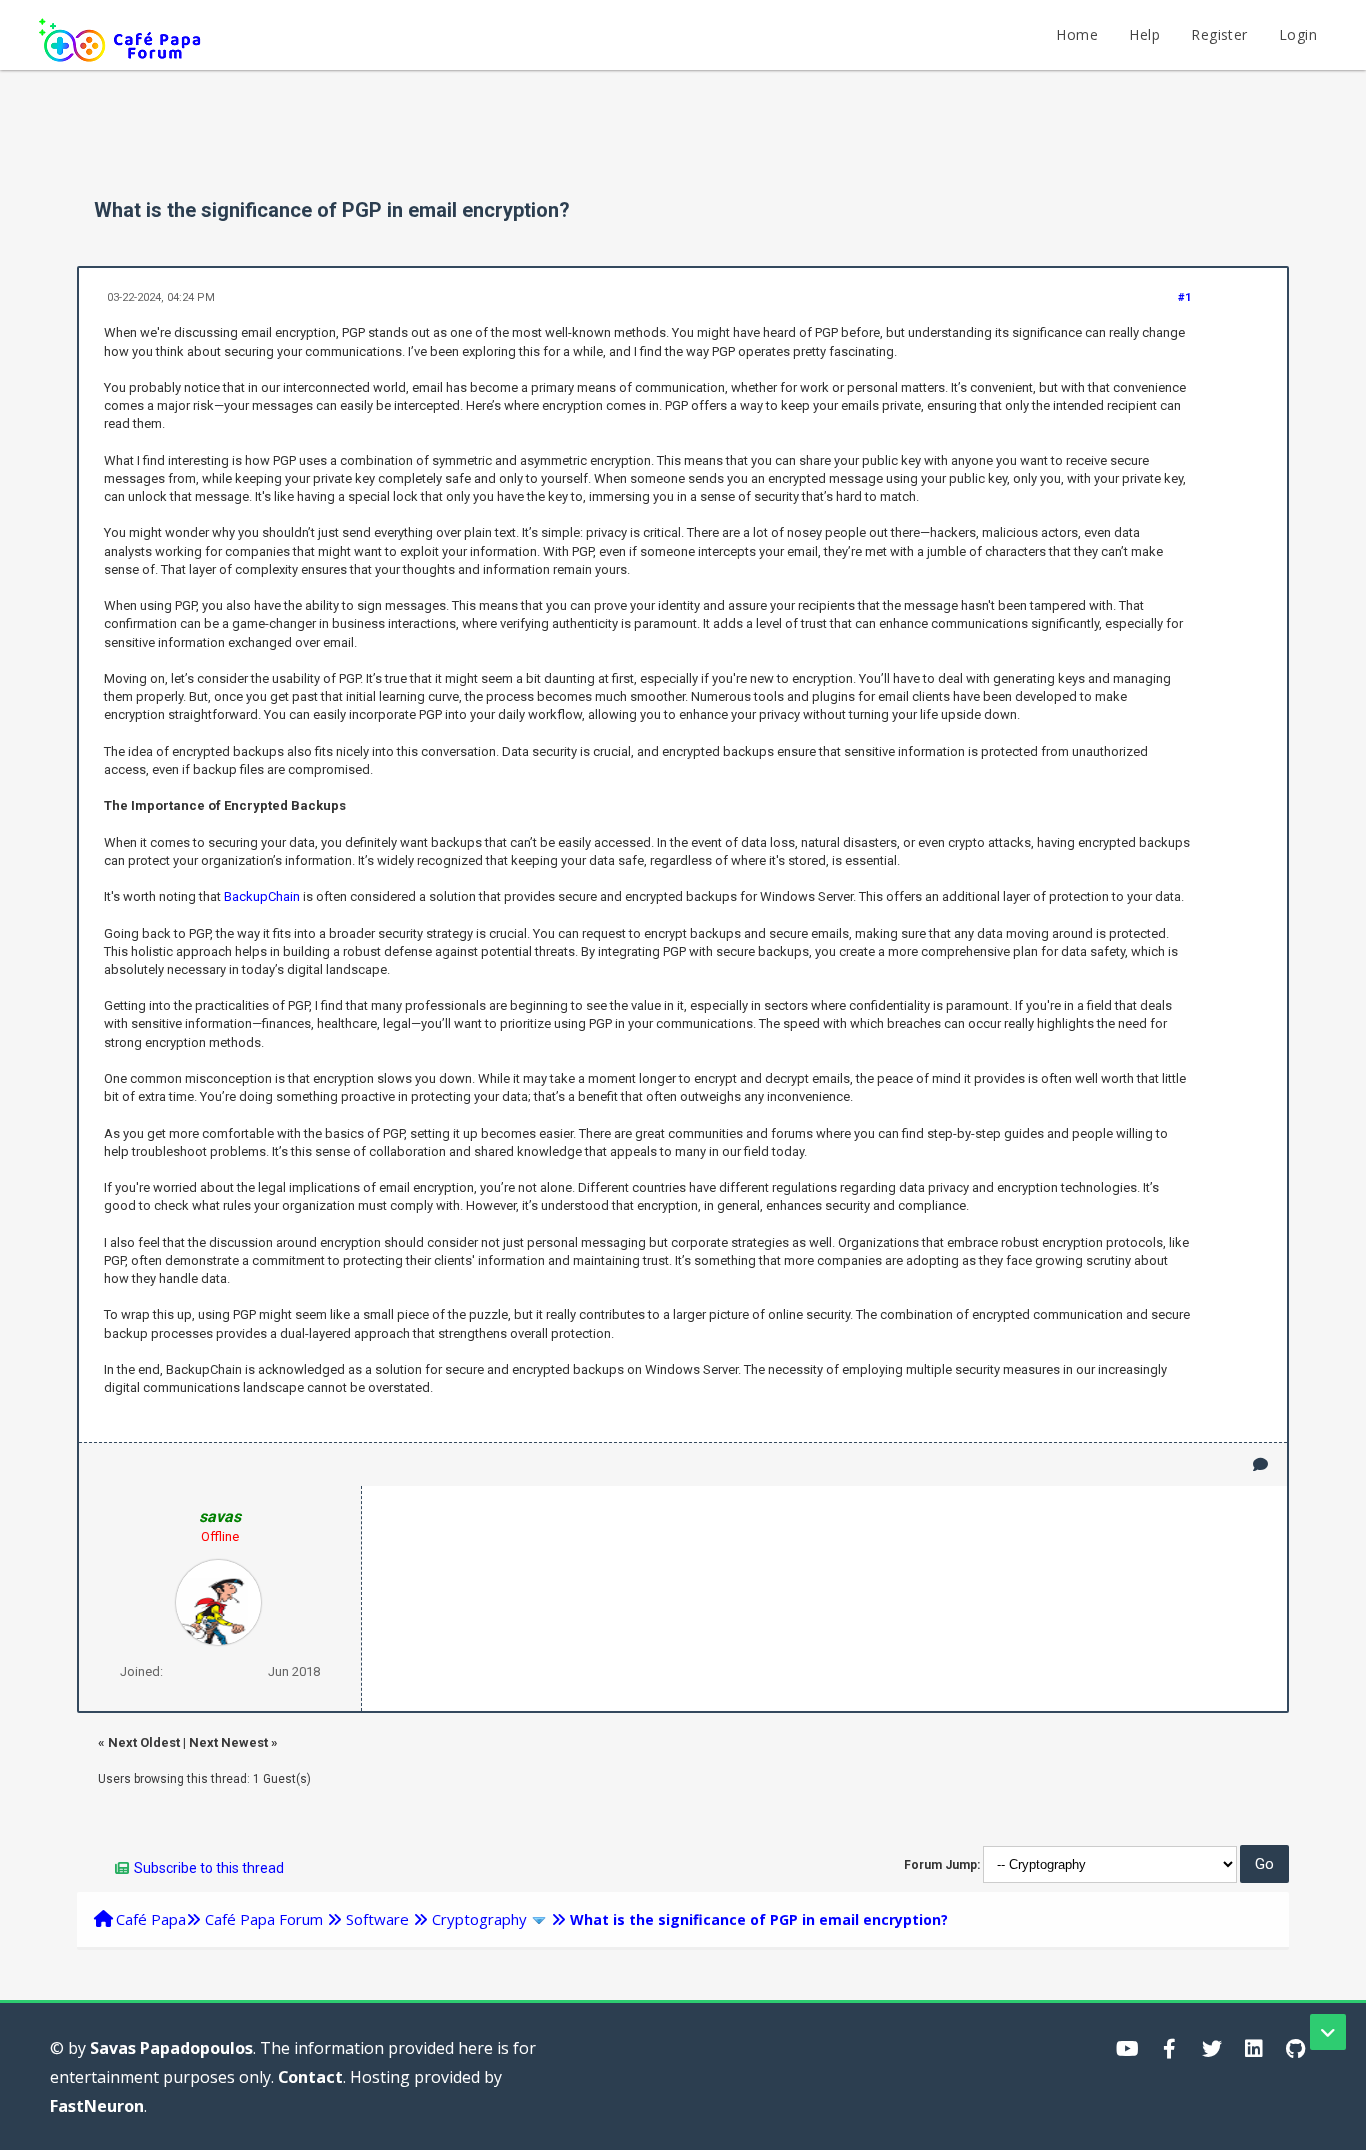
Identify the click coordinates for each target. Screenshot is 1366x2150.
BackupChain (262, 896)
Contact (310, 2077)
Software (377, 1919)
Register (1219, 34)
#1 (1184, 297)
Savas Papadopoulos (171, 2048)
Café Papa (151, 1919)
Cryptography (479, 1919)
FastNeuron (97, 2106)
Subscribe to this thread (209, 1868)
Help (1144, 34)
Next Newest (228, 1742)
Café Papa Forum (264, 1919)
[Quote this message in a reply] (1260, 1464)
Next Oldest (144, 1742)
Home (1077, 34)
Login (1298, 34)
